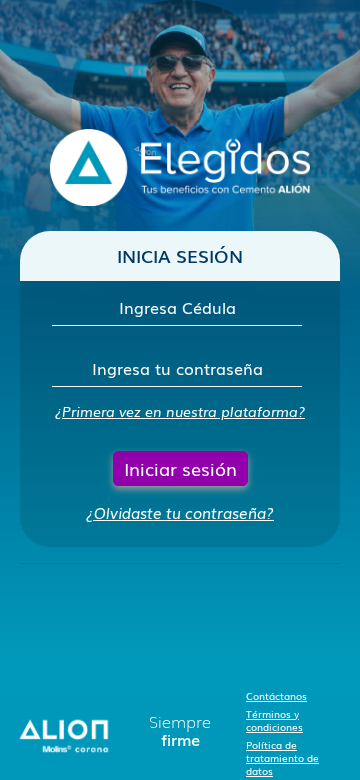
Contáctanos (276, 695)
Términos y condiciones (274, 720)
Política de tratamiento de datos (282, 757)
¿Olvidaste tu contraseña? (180, 512)
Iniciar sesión (180, 468)
